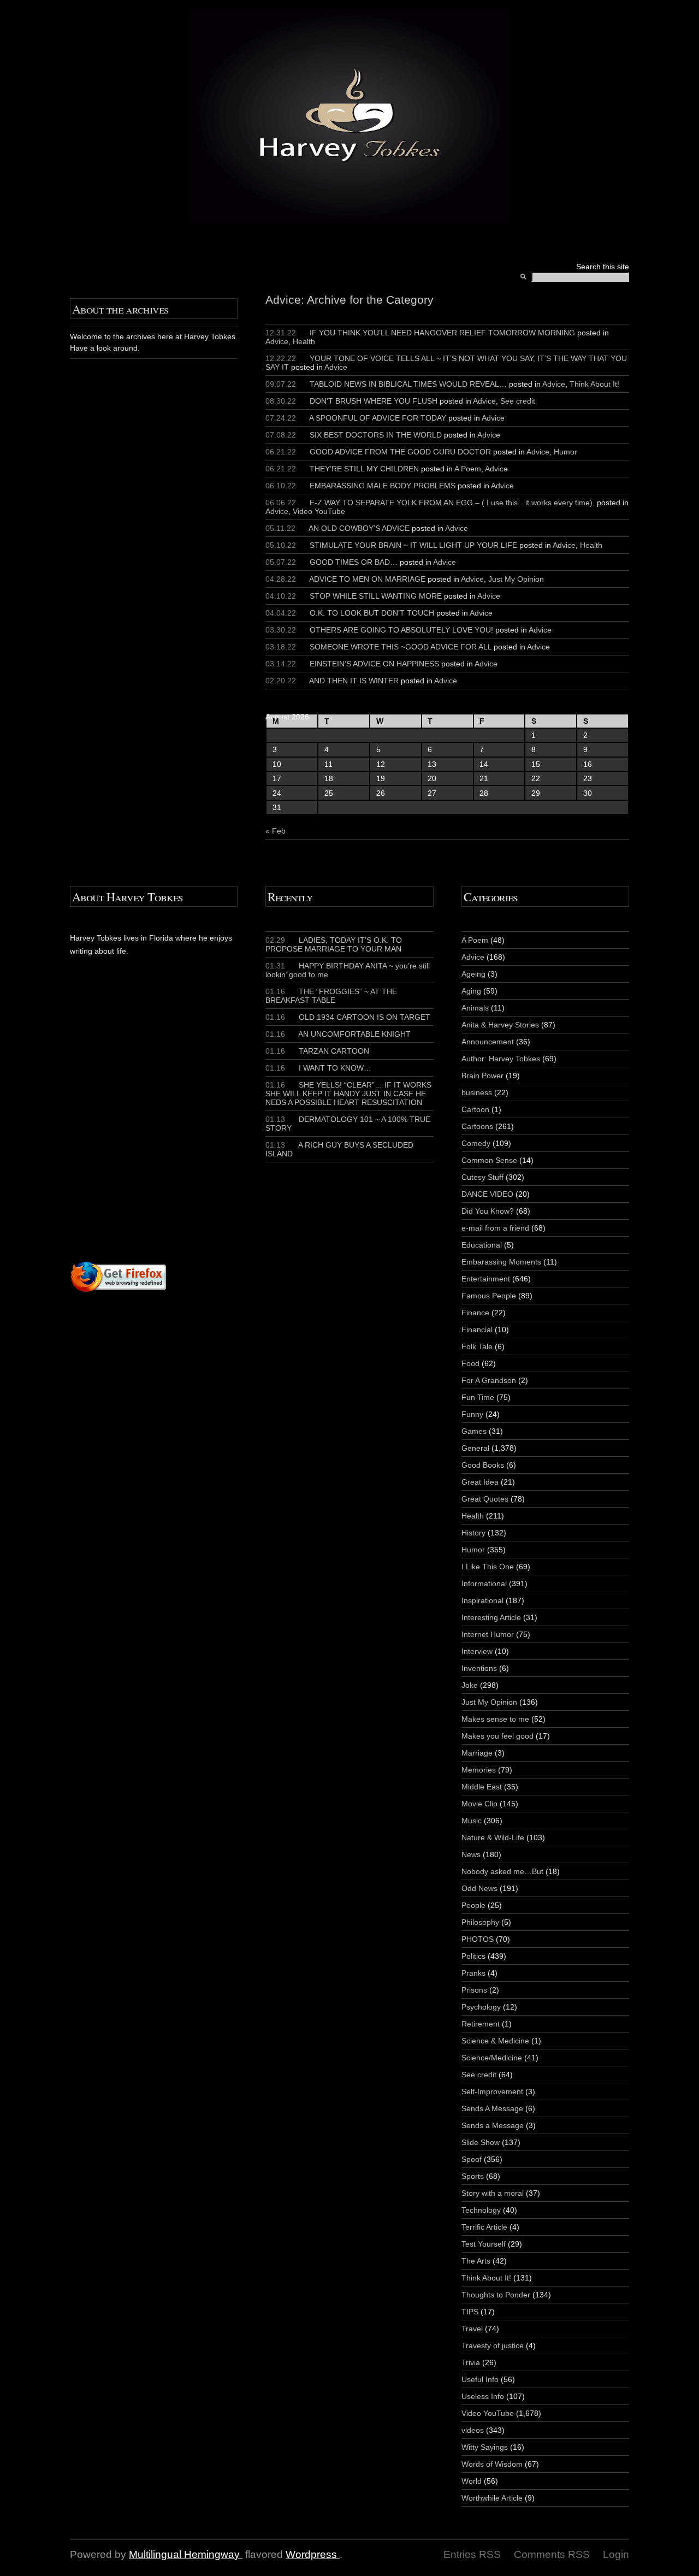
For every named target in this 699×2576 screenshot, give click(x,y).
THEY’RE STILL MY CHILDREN (364, 469)
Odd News (479, 1888)
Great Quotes (485, 1499)
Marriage (477, 1753)
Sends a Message (493, 2125)
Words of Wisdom (492, 2464)
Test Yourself (484, 2244)
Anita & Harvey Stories (500, 1025)
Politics (473, 1956)
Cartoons (477, 1126)
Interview (477, 1651)
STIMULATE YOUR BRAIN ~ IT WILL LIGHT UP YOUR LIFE (413, 545)
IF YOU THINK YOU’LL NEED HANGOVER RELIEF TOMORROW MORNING (442, 333)
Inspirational (482, 1600)
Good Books (483, 1465)
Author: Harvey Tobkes (501, 1059)
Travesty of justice (493, 2345)
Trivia (471, 2362)
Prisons (474, 1990)
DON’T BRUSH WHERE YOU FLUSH (374, 401)
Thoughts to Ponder (496, 2295)
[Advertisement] (202, 1130)
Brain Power (482, 1076)
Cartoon (475, 1109)
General (475, 1448)
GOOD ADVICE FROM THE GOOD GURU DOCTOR (400, 452)
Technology (481, 2210)
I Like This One (488, 1567)
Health (304, 341)
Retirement (481, 2024)
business (477, 1092)
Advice (277, 341)
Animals (475, 1008)
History (473, 1533)
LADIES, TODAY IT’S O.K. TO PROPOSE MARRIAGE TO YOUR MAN (334, 944)
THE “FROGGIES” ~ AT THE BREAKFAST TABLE (331, 996)
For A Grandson (489, 1380)
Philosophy (480, 1922)
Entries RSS (472, 2554)
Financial (477, 1330)
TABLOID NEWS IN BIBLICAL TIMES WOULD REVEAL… (408, 384)
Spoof (472, 2159)
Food (470, 1363)
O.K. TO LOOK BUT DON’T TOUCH (372, 613)
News (471, 1854)
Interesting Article (491, 1617)
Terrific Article (484, 2227)
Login (616, 2554)
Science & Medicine (495, 2041)
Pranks (473, 1973)
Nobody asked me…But (502, 1871)
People (473, 1905)
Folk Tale (477, 1346)
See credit (518, 401)
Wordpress (311, 2554)
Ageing (473, 974)
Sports (473, 2176)
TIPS (470, 2312)
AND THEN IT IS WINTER (354, 681)
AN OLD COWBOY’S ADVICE (359, 528)
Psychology (481, 2007)
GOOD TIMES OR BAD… (354, 562)
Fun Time (478, 1397)
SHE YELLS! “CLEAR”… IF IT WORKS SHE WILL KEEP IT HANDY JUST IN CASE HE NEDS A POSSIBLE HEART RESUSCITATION (348, 1094)
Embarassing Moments (501, 1262)
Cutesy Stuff (482, 1177)
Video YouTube (319, 511)
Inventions (479, 1668)
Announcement (488, 1042)
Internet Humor (488, 1634)
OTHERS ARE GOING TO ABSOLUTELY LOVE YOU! (401, 630)
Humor (565, 452)
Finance (475, 1313)
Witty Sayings (485, 2447)
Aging (471, 991)
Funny (472, 1414)
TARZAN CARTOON (317, 1051)
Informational (484, 1584)
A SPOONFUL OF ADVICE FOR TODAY (378, 418)
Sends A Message (492, 2108)
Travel (472, 2329)
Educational (482, 1245)
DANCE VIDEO (487, 1194)
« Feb (276, 831)
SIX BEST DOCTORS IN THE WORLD (376, 435)
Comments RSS (552, 2554)
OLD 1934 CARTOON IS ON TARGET (348, 1017)
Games (474, 1431)
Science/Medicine (492, 2058)
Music (472, 1821)
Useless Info (483, 2396)
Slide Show (481, 2142)
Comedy (476, 1143)
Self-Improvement (492, 2091)
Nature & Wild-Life (493, 1838)
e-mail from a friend (495, 1228)
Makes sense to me (495, 1719)
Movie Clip (479, 1804)
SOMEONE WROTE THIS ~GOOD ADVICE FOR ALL (401, 647)
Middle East (482, 1787)
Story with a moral (493, 2193)
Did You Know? (488, 1211)
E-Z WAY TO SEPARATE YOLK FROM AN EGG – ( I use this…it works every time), (452, 503)
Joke (470, 1685)
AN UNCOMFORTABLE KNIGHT (338, 1034)
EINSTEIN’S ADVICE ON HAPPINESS (374, 664)
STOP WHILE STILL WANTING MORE (376, 596)
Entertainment (486, 1279)
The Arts (476, 2261)
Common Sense (489, 1160)
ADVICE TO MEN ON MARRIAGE (367, 579)
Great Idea (480, 1482)
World (472, 2481)
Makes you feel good (497, 1736)
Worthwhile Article (492, 2498)
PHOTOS (478, 1939)
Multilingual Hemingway (184, 2554)
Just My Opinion (516, 579)
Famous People (489, 1296)
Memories (479, 1770)
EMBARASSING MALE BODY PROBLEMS (383, 486)
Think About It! (594, 384)
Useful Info (480, 2379)
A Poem (468, 469)
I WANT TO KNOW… (318, 1068)
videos (473, 2430)
